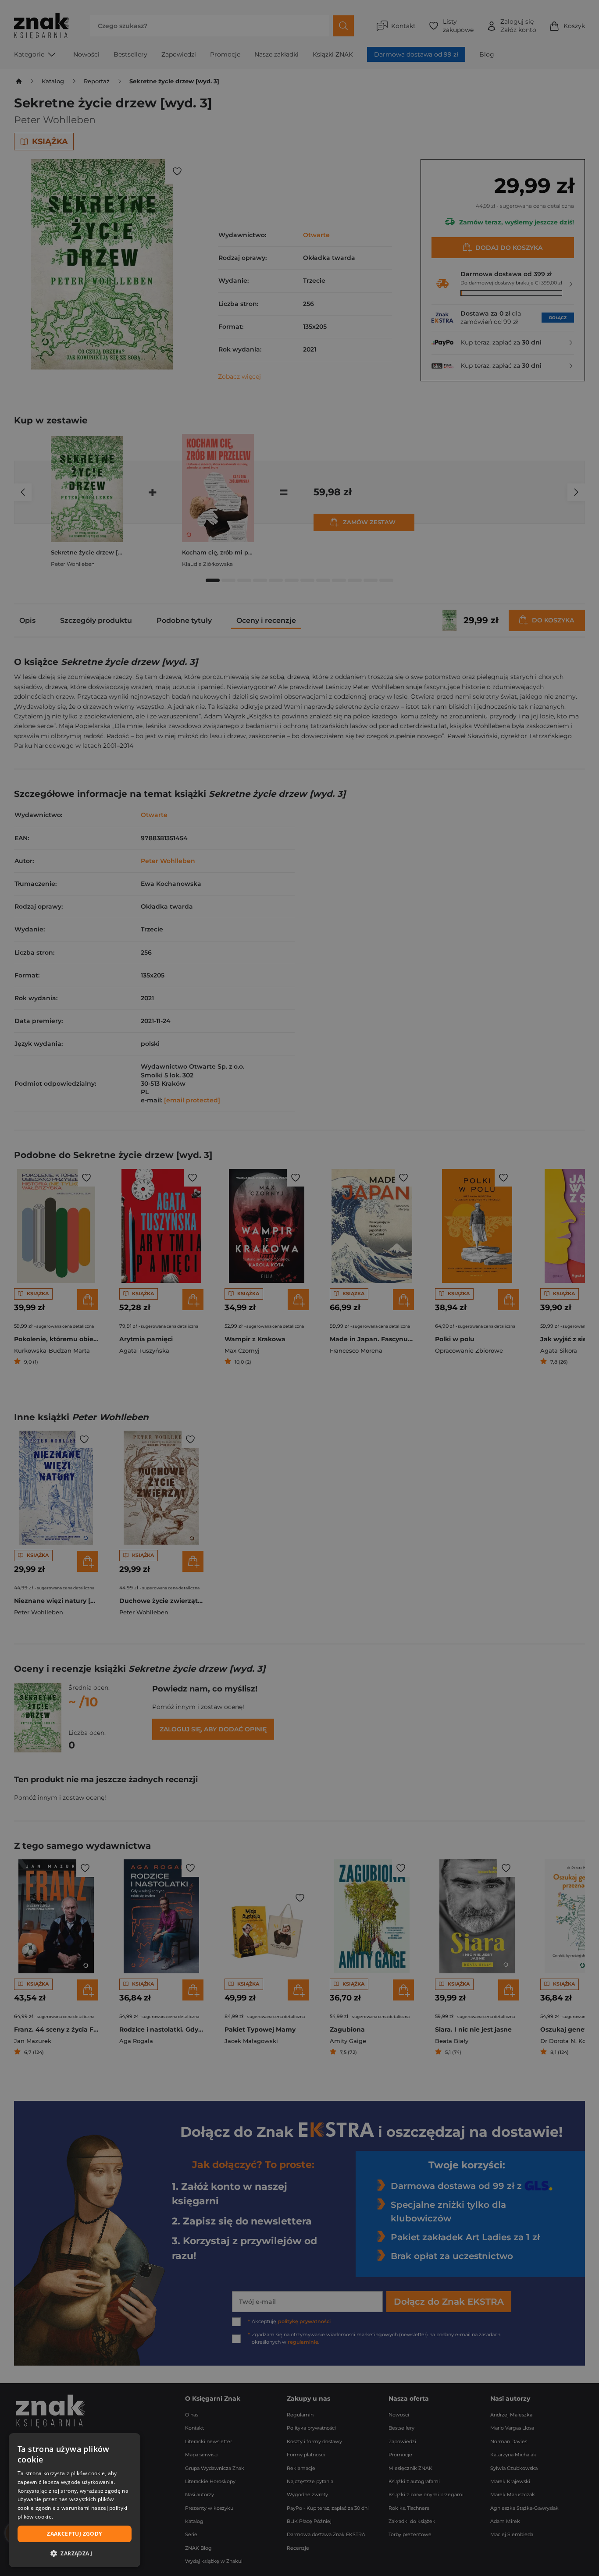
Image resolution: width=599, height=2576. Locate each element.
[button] (75, 2553)
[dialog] (75, 2500)
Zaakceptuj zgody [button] (74, 2534)
